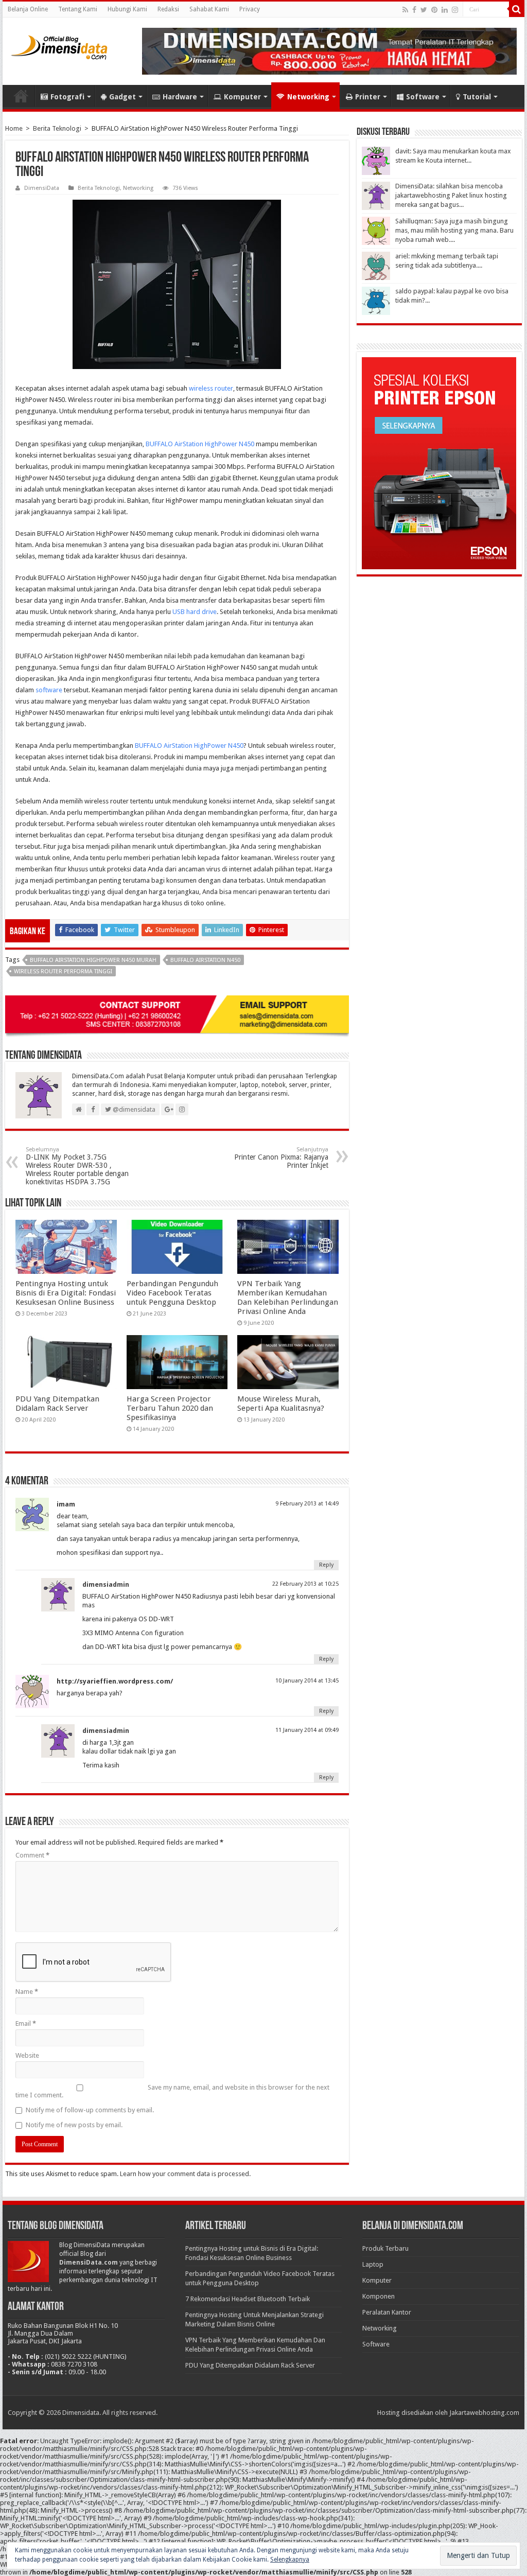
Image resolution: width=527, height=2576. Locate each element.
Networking (308, 97)
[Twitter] (424, 10)
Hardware (180, 97)
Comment (32, 1855)
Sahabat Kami (209, 9)
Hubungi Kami (127, 9)
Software (423, 97)
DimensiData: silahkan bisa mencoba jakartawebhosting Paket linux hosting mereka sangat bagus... (451, 195)
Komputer (242, 97)
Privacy (250, 9)
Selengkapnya (290, 2560)
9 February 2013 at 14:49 (307, 1504)
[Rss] (405, 10)
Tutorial (477, 97)
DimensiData (42, 188)
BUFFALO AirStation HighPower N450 (200, 444)
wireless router (211, 388)
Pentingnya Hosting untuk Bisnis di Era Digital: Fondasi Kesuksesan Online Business (66, 1293)
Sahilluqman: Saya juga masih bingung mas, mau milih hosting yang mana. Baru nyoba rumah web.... (454, 230)
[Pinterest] (434, 10)
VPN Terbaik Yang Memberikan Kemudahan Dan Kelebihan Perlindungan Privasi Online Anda (288, 1298)
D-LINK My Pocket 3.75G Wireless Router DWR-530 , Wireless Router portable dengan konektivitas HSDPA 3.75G (77, 1166)
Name (27, 1992)
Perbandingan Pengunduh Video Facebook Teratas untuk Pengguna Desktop (172, 1293)
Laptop (373, 2264)
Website (27, 2055)
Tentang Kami (78, 9)
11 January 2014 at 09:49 (307, 1730)
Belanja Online (28, 9)
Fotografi (67, 97)
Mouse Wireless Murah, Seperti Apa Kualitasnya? (281, 1404)
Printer (368, 97)
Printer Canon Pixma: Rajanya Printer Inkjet (281, 1158)
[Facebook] (414, 10)
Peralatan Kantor (387, 2312)
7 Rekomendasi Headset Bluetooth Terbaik (248, 2299)
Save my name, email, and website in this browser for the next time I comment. (172, 2091)
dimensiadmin (106, 1584)
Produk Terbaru (385, 2248)
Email (26, 2023)
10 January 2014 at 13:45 (307, 1681)
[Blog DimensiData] (59, 45)
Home (21, 96)
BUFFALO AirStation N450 (205, 960)
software (50, 690)
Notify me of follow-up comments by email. (90, 2110)
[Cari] (517, 9)
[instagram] (455, 10)
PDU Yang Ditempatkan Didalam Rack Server (57, 1404)
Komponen (379, 2296)
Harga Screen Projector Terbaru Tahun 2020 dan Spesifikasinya (170, 1408)
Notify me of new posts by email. (74, 2125)
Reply (326, 1565)
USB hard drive (194, 612)
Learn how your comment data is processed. (185, 2174)
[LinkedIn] (445, 10)
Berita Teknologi (57, 128)
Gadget (122, 97)
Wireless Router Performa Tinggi (63, 971)
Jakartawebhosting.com (484, 2413)
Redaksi (168, 9)
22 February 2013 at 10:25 (305, 1584)
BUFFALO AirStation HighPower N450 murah (93, 960)
